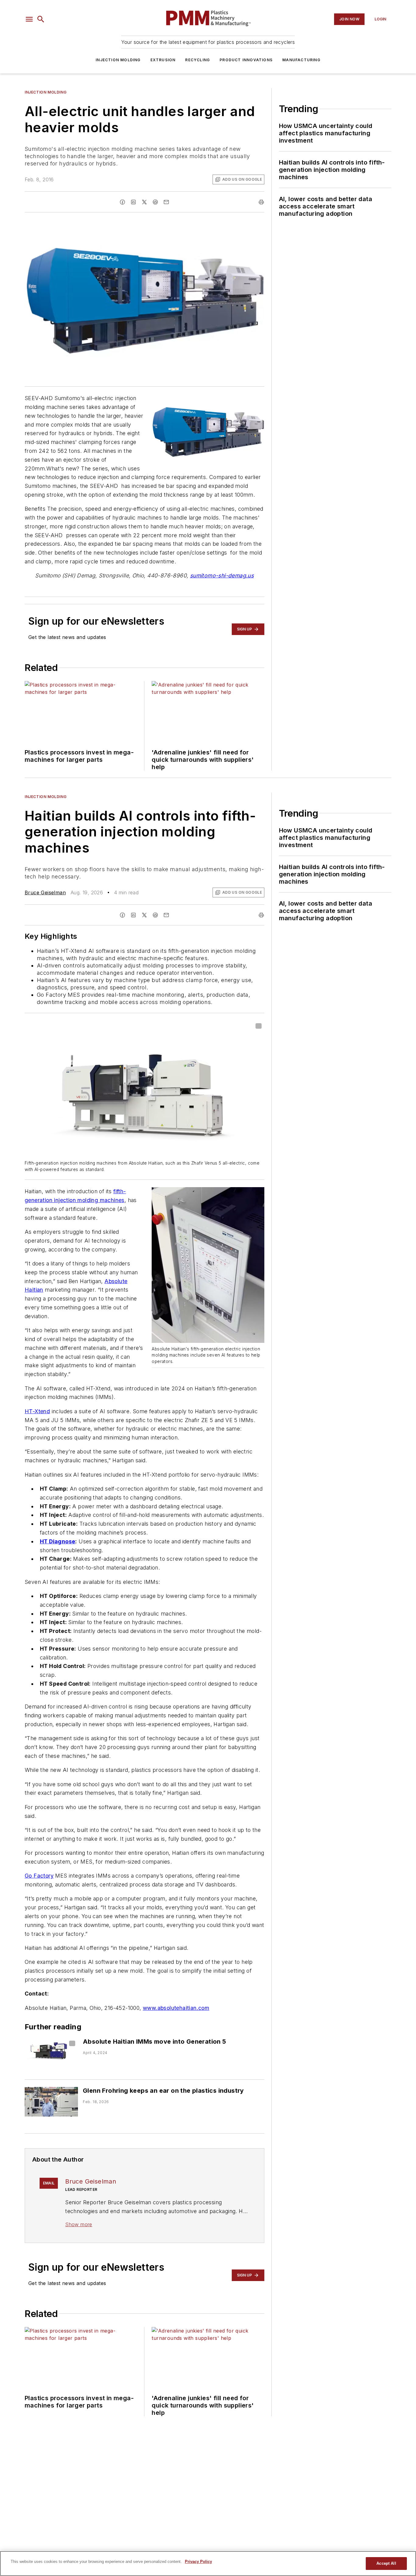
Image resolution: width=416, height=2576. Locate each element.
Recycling (197, 60)
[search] (41, 19)
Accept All (386, 2563)
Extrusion (163, 60)
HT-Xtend (37, 1411)
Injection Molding (118, 60)
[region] (208, 2564)
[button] (29, 19)
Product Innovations (246, 60)
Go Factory (39, 1876)
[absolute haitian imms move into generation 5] (51, 2053)
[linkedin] (133, 202)
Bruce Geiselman (45, 892)
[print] (261, 202)
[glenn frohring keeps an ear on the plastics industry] (51, 2102)
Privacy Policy (198, 2562)
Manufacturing (301, 60)
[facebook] (122, 202)
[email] (166, 202)
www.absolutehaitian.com (176, 2008)
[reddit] (155, 202)
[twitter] (144, 202)
